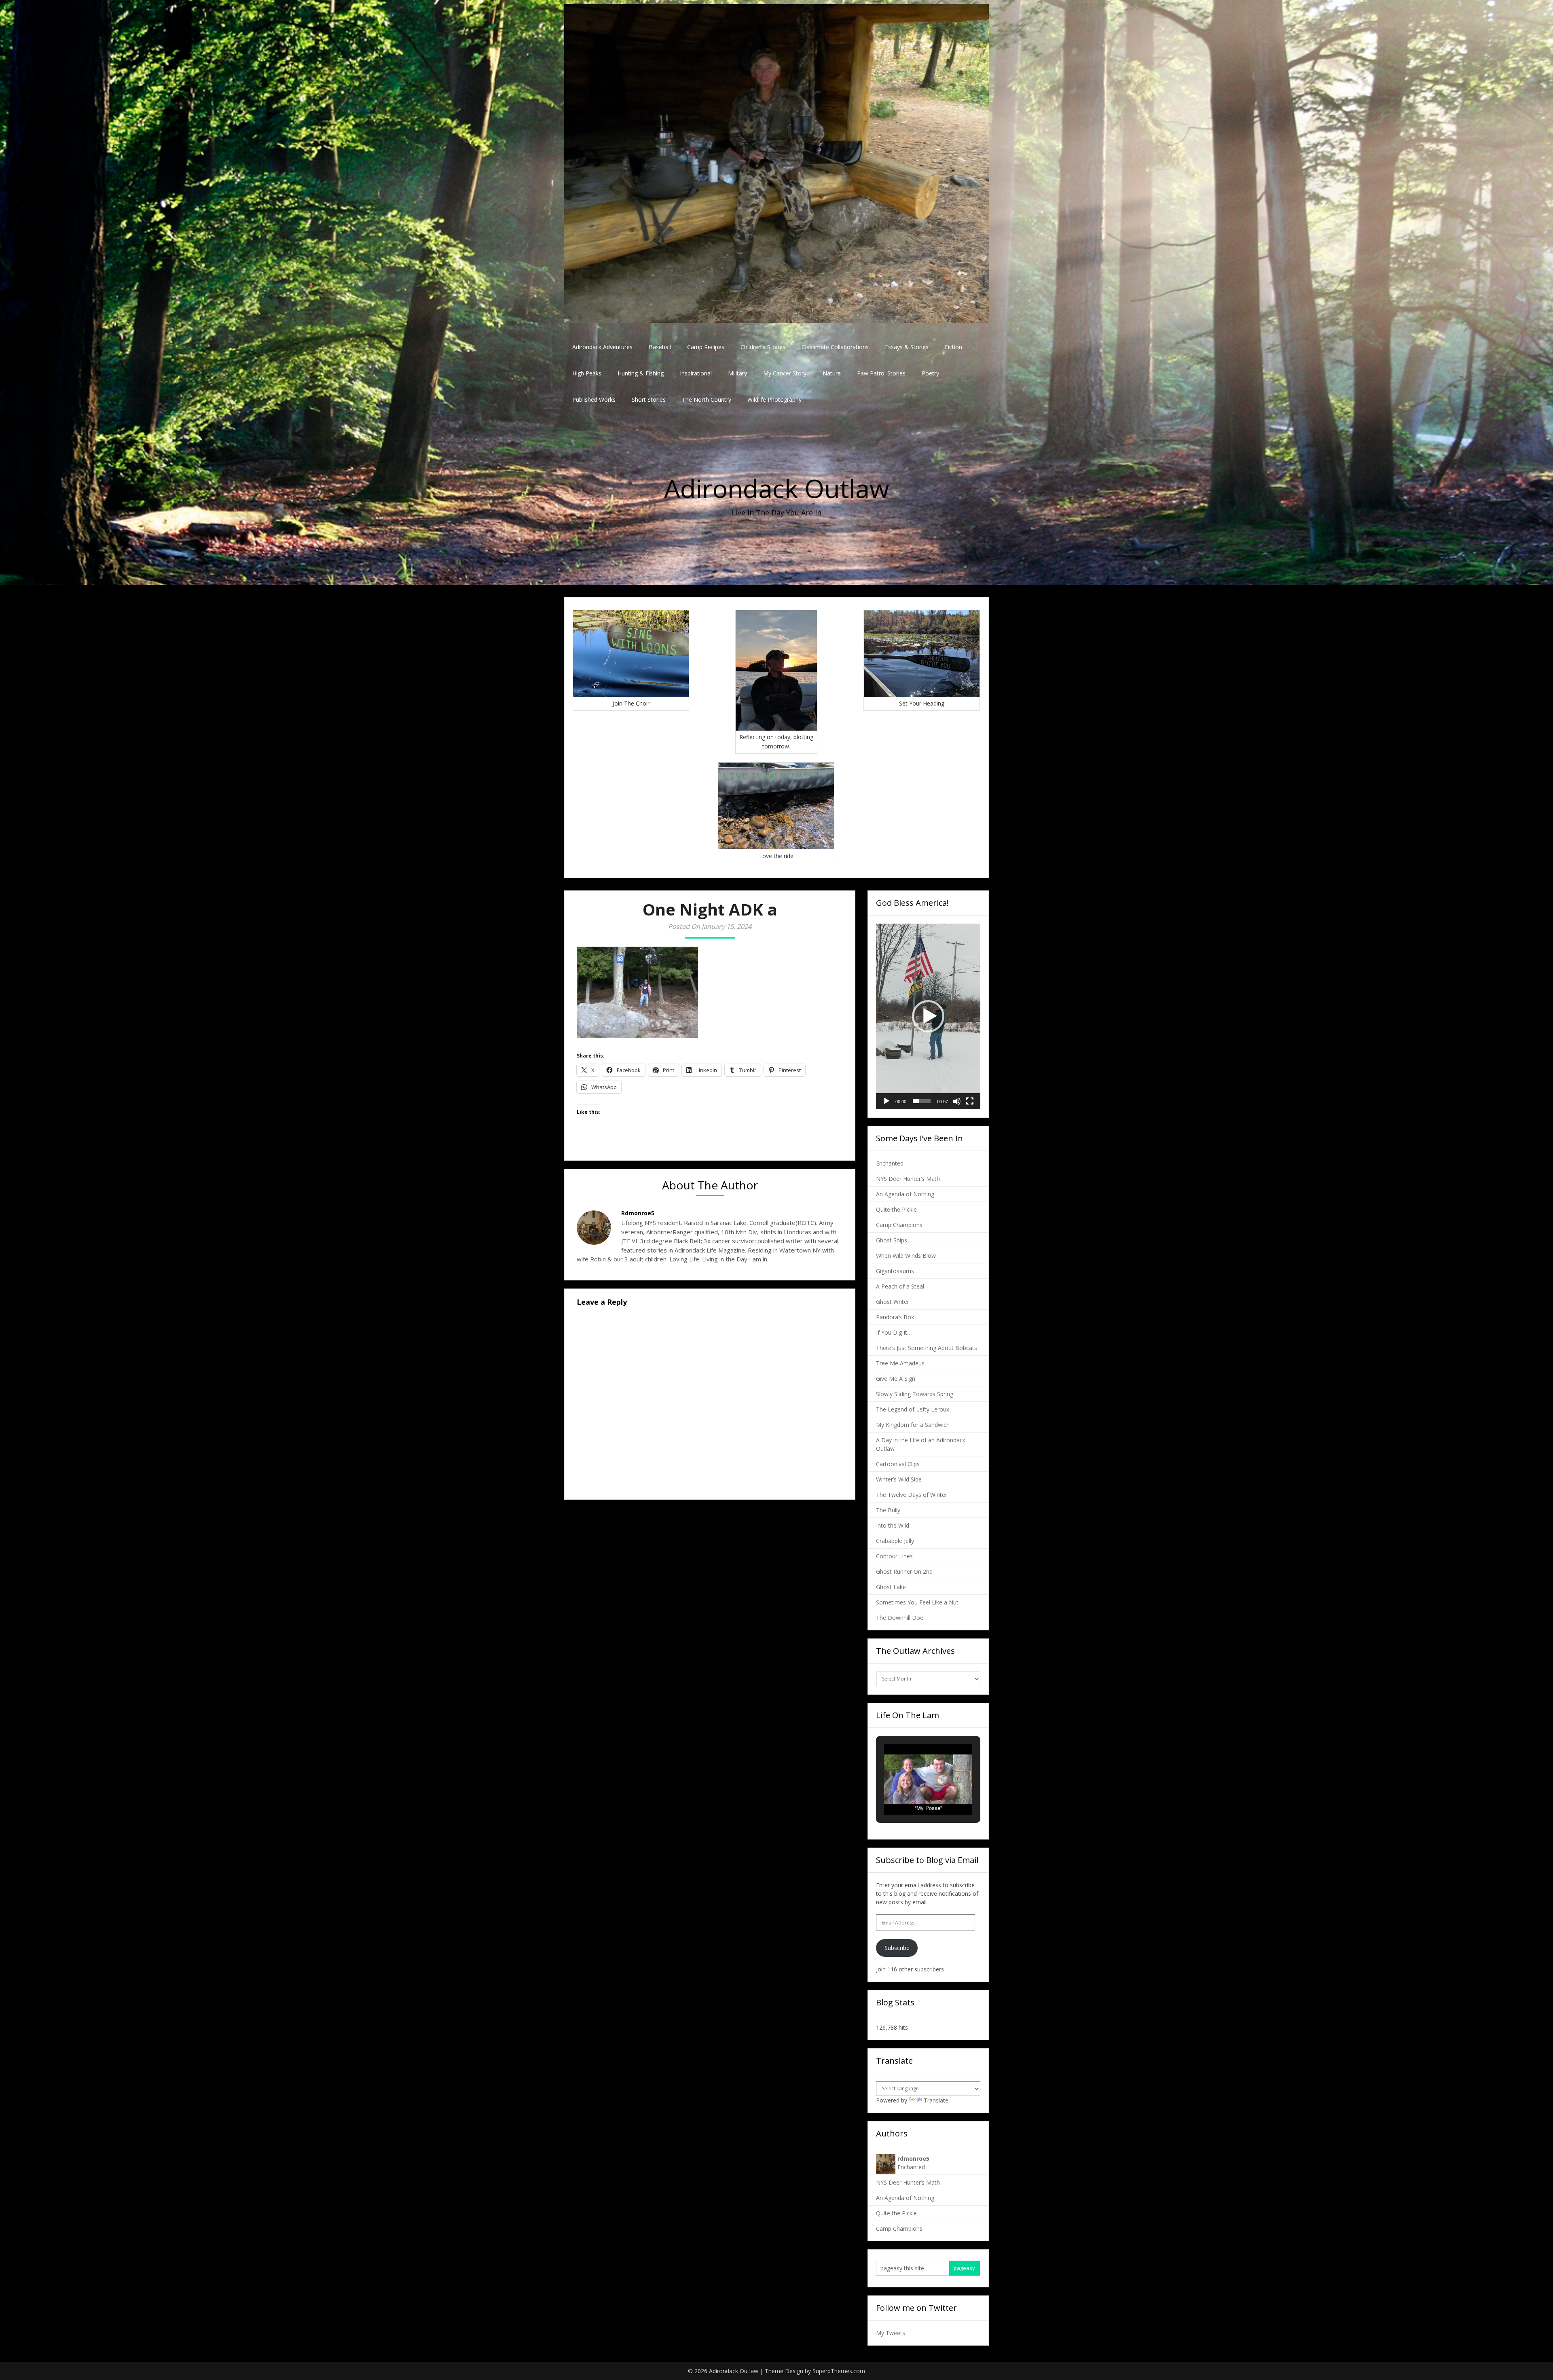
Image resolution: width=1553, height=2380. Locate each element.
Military (737, 373)
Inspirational (696, 373)
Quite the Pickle (896, 1209)
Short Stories (649, 399)
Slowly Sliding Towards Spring (915, 1394)
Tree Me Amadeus (900, 1363)
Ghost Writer (893, 1302)
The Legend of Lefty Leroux (913, 1409)
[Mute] (957, 1101)
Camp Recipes (706, 347)
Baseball (660, 347)
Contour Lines (894, 1556)
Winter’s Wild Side (899, 1479)
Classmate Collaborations (835, 347)
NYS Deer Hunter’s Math (908, 1179)
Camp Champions (899, 1225)
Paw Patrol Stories (881, 373)
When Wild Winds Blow (906, 1256)
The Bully (888, 1510)
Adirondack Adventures (602, 347)
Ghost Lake (891, 1587)
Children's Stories (763, 347)
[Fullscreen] (970, 1101)
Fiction (953, 347)
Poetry (930, 373)
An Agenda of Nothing (905, 1194)
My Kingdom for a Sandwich (913, 1425)
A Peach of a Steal (900, 1286)
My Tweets (891, 2333)
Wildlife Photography (774, 399)
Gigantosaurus (895, 1271)
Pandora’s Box (895, 1317)
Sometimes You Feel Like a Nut (917, 1602)
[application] (928, 1016)
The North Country (707, 399)
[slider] (922, 1101)
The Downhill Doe (900, 1618)
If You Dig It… (894, 1332)
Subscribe (897, 1948)
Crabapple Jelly (895, 1541)
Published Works (594, 399)
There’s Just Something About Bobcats (927, 1348)
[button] (928, 1016)
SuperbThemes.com (839, 2371)
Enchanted (890, 1163)
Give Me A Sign (896, 1379)
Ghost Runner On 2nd (904, 1571)
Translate (936, 2100)
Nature (832, 373)
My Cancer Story (785, 373)
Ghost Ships (892, 1240)
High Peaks (587, 373)
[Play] (887, 1101)
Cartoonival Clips (898, 1464)
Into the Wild (893, 1525)
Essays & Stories (907, 347)
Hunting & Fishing (641, 373)
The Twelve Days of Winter (912, 1495)
